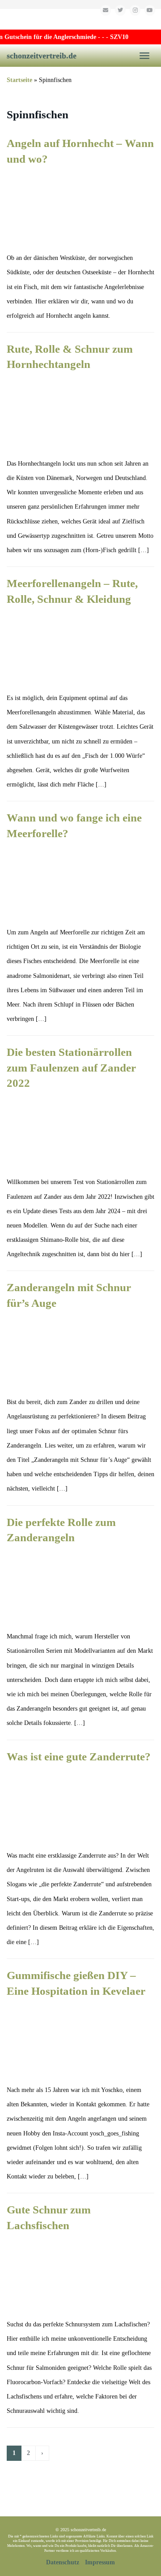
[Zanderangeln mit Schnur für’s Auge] (80, 1352)
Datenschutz (63, 2562)
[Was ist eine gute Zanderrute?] (80, 1805)
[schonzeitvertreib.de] (80, 19)
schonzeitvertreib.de (42, 56)
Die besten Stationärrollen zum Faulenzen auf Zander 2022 (71, 1068)
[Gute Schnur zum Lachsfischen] (80, 2274)
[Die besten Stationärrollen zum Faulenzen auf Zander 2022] (80, 1132)
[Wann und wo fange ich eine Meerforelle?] (80, 882)
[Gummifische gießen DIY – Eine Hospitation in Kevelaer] (80, 2040)
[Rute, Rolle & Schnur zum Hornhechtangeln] (80, 413)
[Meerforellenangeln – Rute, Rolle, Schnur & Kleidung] (80, 648)
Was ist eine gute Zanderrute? (79, 1757)
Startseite (19, 80)
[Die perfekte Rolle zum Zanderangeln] (80, 1586)
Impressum (100, 2562)
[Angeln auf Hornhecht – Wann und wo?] (80, 208)
